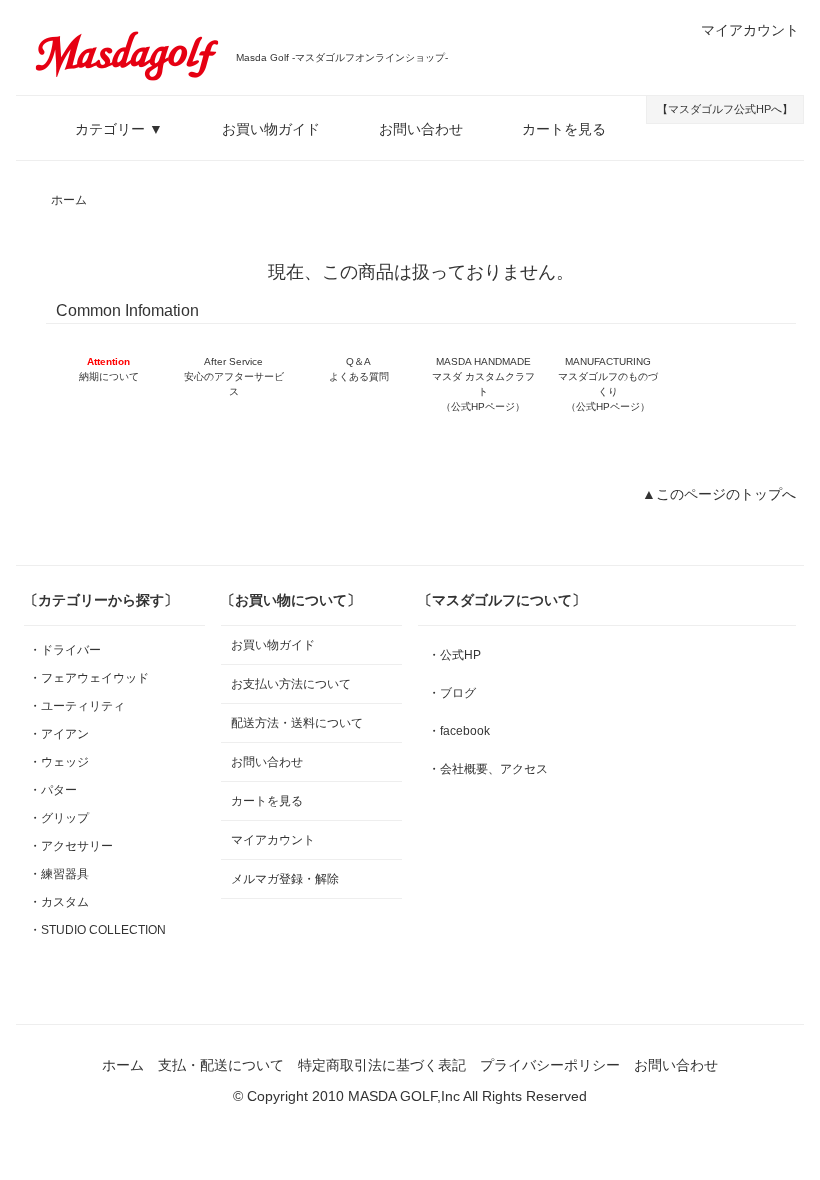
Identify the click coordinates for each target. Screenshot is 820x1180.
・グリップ (59, 818)
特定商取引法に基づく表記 (382, 1065)
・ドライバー (65, 650)
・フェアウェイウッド (89, 678)
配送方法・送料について (297, 723)
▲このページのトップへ (719, 494)
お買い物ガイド (271, 129)
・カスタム (59, 902)
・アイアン (59, 734)
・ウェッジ (59, 762)
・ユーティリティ (77, 706)
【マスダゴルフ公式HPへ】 (725, 109)
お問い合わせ (421, 129)
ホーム (69, 200)
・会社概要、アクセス (488, 769)
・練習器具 (59, 874)
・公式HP (454, 655)
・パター (53, 790)
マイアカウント (750, 30)
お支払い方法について (291, 684)
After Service (234, 376)
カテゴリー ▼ (119, 129)
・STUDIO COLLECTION (97, 930)
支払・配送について (221, 1065)
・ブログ (452, 693)
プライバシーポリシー (550, 1065)
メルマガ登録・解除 (285, 879)
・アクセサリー (71, 846)
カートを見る (564, 129)
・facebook (459, 731)
